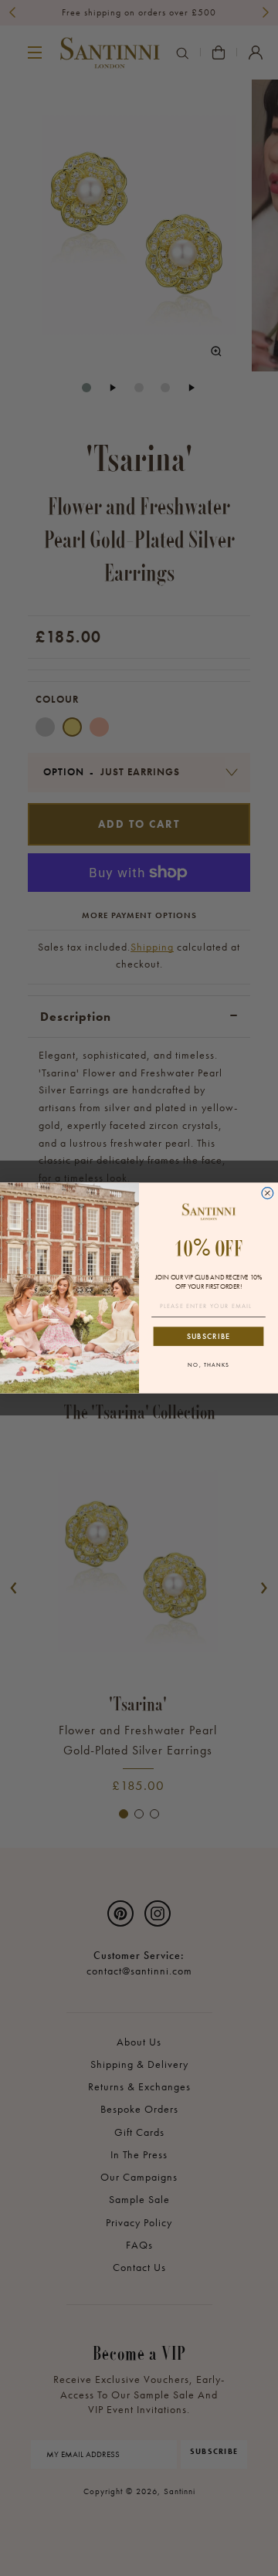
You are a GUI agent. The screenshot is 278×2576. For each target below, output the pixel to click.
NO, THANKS (208, 1365)
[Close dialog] (268, 1193)
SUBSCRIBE (208, 1336)
